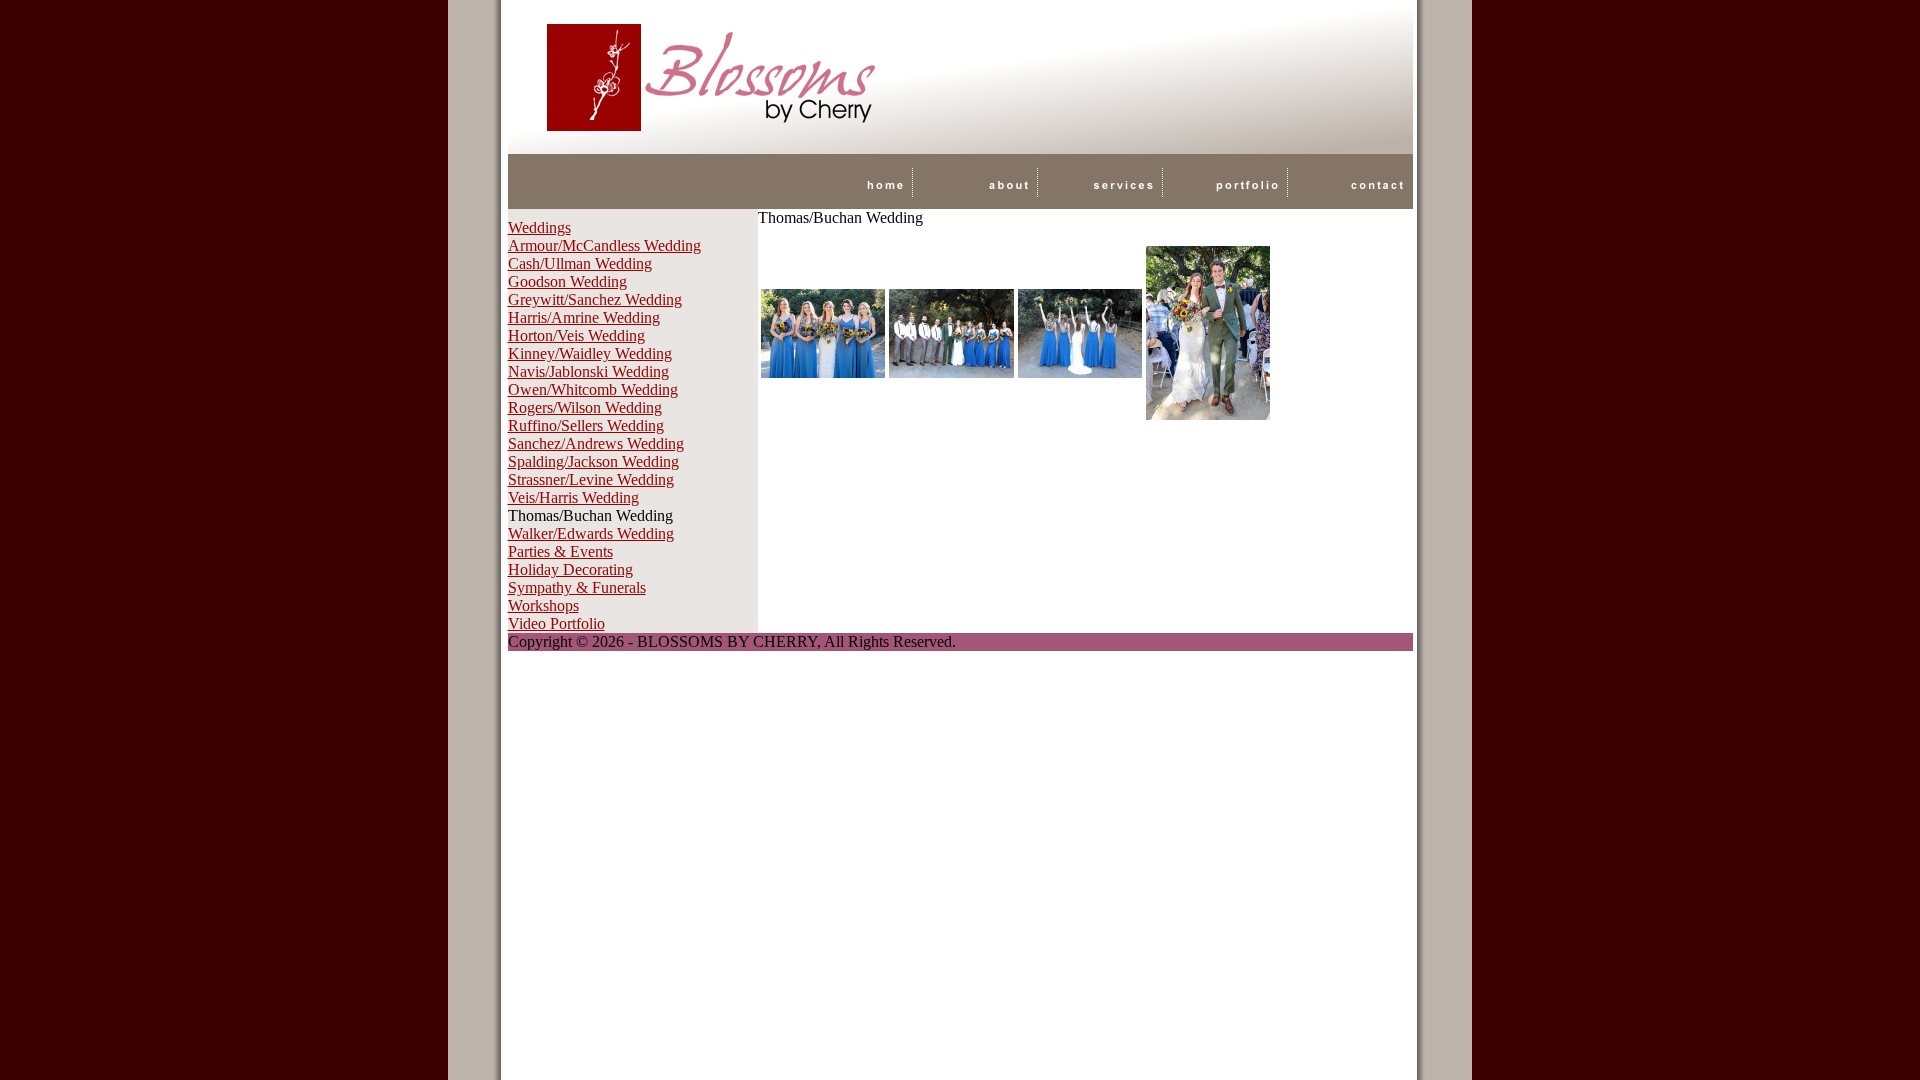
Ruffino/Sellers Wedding (586, 425)
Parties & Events (560, 551)
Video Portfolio (556, 623)
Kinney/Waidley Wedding (590, 353)
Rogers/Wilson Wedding (585, 407)
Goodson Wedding (567, 281)
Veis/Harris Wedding (573, 497)
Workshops (543, 605)
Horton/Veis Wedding (576, 335)
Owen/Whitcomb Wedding (593, 389)
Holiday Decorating (570, 569)
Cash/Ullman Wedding (580, 263)
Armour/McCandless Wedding (604, 245)
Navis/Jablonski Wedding (588, 371)
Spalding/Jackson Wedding (593, 461)
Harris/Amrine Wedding (584, 317)
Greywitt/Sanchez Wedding (595, 299)
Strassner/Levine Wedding (591, 479)
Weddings (539, 227)
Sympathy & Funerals (577, 587)
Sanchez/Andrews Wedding (596, 443)
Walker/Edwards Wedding (591, 533)
